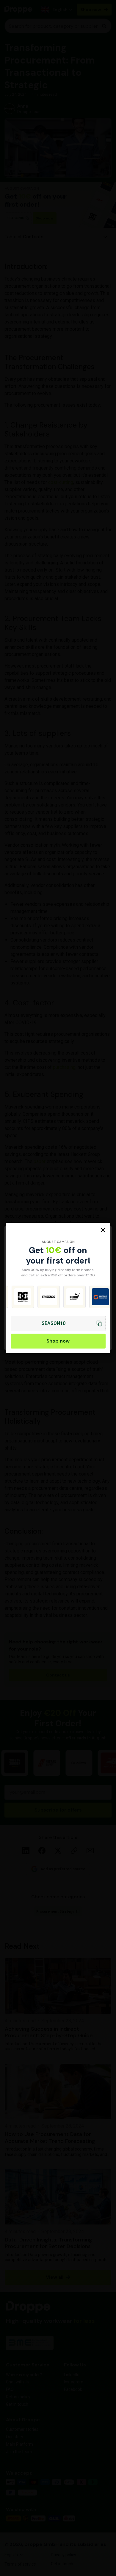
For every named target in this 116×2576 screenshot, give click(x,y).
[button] (103, 1230)
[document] (58, 1288)
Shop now (58, 1341)
